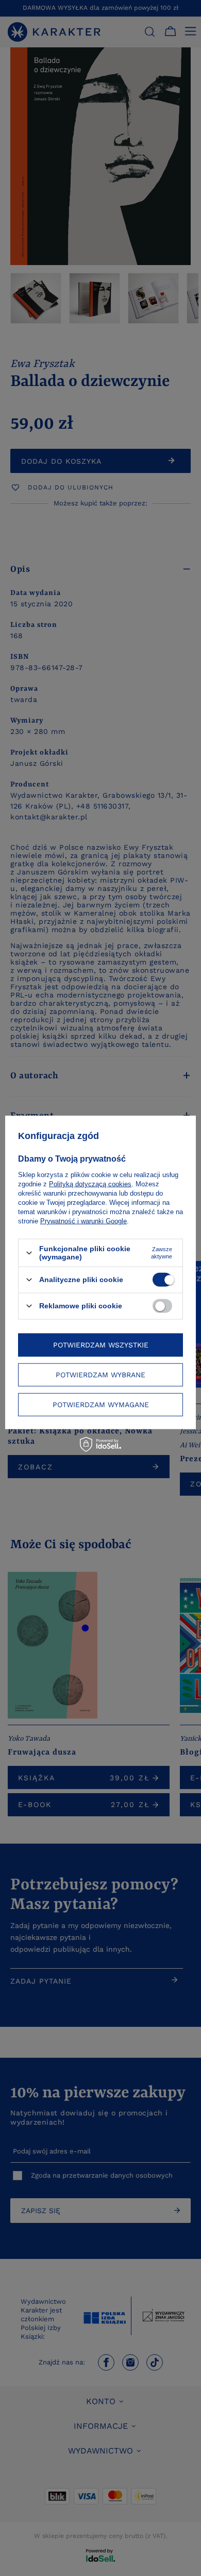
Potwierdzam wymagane (101, 1405)
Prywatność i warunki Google (83, 1221)
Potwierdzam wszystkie (101, 1345)
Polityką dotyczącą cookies (90, 1184)
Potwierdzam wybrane (100, 1375)
